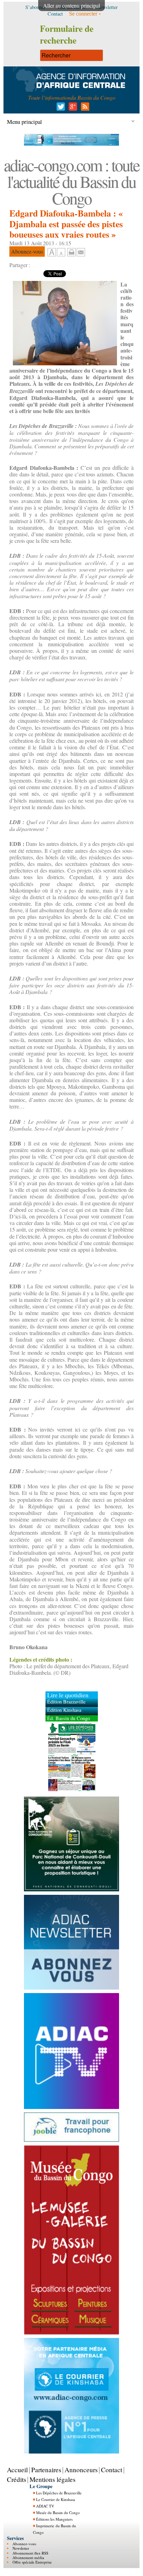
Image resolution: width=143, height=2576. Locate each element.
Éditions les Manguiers (54, 2519)
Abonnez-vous (24, 2544)
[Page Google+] (72, 108)
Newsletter (21, 2548)
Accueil (17, 2470)
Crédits (16, 2479)
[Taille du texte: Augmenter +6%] (52, 253)
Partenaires (46, 2470)
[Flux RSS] (84, 108)
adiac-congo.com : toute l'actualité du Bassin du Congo (71, 181)
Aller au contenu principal (71, 5)
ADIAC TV (45, 2506)
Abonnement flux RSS (30, 2553)
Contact (112, 2470)
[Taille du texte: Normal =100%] (61, 253)
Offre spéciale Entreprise (32, 2562)
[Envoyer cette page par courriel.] (81, 251)
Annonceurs (81, 2470)
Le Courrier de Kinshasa (56, 2499)
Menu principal (24, 122)
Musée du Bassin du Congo (58, 2513)
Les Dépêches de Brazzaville (59, 2493)
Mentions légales (52, 2479)
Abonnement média (28, 2557)
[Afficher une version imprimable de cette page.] (71, 251)
